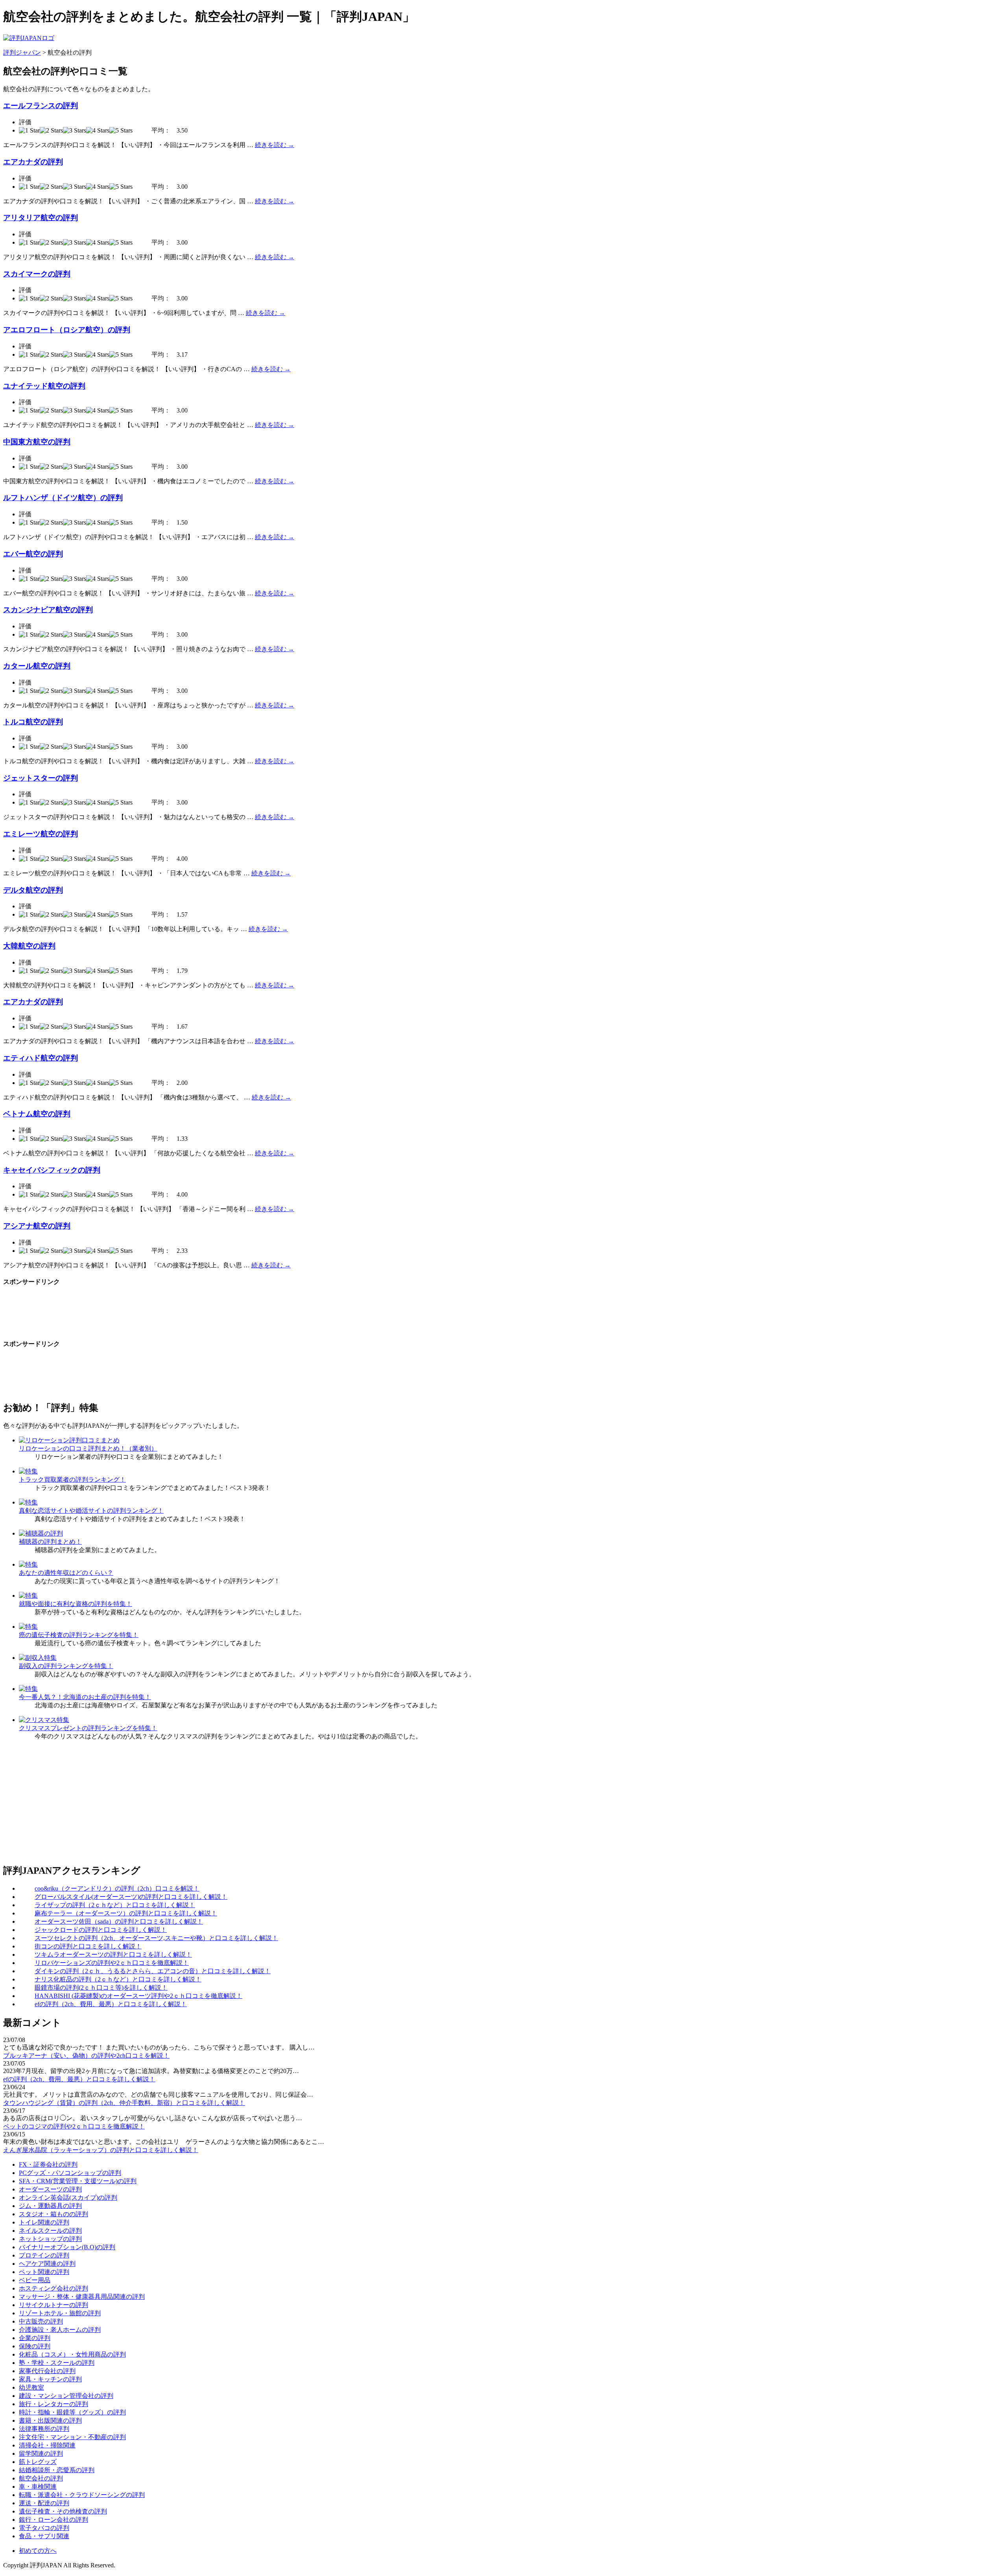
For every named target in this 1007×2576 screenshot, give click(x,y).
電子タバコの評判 (44, 2528)
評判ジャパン (22, 52)
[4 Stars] (98, 131)
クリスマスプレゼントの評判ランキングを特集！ (88, 1728)
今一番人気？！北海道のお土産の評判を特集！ (85, 1697)
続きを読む (275, 145)
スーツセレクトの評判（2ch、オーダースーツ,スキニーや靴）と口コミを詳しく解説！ (156, 1938)
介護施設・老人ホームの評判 (60, 2330)
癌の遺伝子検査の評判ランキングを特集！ (79, 1635)
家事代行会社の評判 (47, 2371)
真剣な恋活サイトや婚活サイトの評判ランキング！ (91, 1511)
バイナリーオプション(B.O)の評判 (67, 2247)
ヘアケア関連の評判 (47, 2264)
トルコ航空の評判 (33, 722)
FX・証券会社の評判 (48, 2164)
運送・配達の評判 (44, 2503)
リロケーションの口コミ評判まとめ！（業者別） (88, 1448)
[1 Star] (29, 131)
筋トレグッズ (38, 2462)
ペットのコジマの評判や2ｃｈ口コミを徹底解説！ (74, 2126)
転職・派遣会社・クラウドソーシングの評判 (82, 2495)
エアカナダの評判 (33, 162)
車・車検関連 (38, 2487)
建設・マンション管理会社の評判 (66, 2396)
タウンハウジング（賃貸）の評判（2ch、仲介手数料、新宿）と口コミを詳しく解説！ (124, 2103)
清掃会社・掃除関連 (47, 2445)
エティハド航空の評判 (41, 1058)
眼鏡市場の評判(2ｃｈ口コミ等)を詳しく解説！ (101, 1988)
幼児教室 (31, 2387)
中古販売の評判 (41, 2321)
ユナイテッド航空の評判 (44, 386)
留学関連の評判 (41, 2454)
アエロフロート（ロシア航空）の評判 (67, 330)
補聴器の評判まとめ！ (50, 1542)
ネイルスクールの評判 (50, 2231)
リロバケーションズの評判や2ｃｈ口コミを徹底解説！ (112, 1963)
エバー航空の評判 (33, 554)
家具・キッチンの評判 (50, 2379)
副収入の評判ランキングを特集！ (66, 1666)
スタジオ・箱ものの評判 (53, 2214)
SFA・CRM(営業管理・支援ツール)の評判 (78, 2181)
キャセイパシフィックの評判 (52, 1170)
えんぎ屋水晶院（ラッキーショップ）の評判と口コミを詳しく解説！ (101, 2150)
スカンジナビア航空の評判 (48, 610)
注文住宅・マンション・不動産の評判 (72, 2437)
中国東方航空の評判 (37, 442)
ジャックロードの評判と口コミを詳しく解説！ (101, 1930)
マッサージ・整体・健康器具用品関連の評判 (82, 2297)
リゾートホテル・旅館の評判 (60, 2313)
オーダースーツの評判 (50, 2189)
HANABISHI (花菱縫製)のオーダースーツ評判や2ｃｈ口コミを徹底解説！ (138, 1996)
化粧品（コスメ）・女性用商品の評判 (72, 2354)
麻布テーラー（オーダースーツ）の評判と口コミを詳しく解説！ (126, 1913)
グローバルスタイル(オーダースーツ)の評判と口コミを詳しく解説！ (131, 1897)
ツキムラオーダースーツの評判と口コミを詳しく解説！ (113, 1955)
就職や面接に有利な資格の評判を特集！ (76, 1604)
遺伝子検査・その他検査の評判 (63, 2511)
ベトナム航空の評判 (37, 1114)
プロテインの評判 (44, 2255)
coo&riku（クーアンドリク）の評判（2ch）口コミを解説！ (117, 1888)
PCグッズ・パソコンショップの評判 (70, 2173)
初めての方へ (38, 2551)
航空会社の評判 (41, 2478)
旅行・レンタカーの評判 (53, 2404)
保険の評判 (35, 2346)
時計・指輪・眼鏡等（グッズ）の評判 (72, 2412)
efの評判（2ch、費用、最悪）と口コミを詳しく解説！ (111, 2004)
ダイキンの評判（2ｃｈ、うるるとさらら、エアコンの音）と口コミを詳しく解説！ (153, 1971)
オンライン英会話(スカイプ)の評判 (68, 2198)
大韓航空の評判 (29, 946)
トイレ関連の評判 (44, 2222)
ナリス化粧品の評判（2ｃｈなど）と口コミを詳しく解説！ (118, 1979)
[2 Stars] (51, 131)
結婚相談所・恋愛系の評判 (57, 2470)
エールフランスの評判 (41, 106)
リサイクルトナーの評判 (53, 2305)
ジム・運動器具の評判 (50, 2206)
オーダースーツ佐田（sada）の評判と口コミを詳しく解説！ (119, 1921)
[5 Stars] (121, 131)
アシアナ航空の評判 (37, 1226)
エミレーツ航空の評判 (41, 834)
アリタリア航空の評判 (41, 218)
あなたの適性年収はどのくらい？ (66, 1573)
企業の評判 (35, 2338)
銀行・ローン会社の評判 (53, 2520)
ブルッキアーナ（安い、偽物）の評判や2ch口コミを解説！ (86, 2056)
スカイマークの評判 (37, 274)
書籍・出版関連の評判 (50, 2420)
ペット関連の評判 (44, 2272)
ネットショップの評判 (50, 2239)
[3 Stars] (75, 131)
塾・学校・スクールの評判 (57, 2363)
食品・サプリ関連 (44, 2536)
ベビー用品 (35, 2280)
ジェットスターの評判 (41, 778)
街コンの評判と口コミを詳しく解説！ (88, 1946)
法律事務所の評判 (44, 2429)
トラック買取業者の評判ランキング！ (72, 1479)
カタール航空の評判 (37, 666)
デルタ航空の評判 (33, 890)
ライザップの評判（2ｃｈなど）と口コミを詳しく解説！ (115, 1905)
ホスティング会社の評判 (53, 2288)
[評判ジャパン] (29, 38)
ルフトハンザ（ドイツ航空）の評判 (63, 498)
